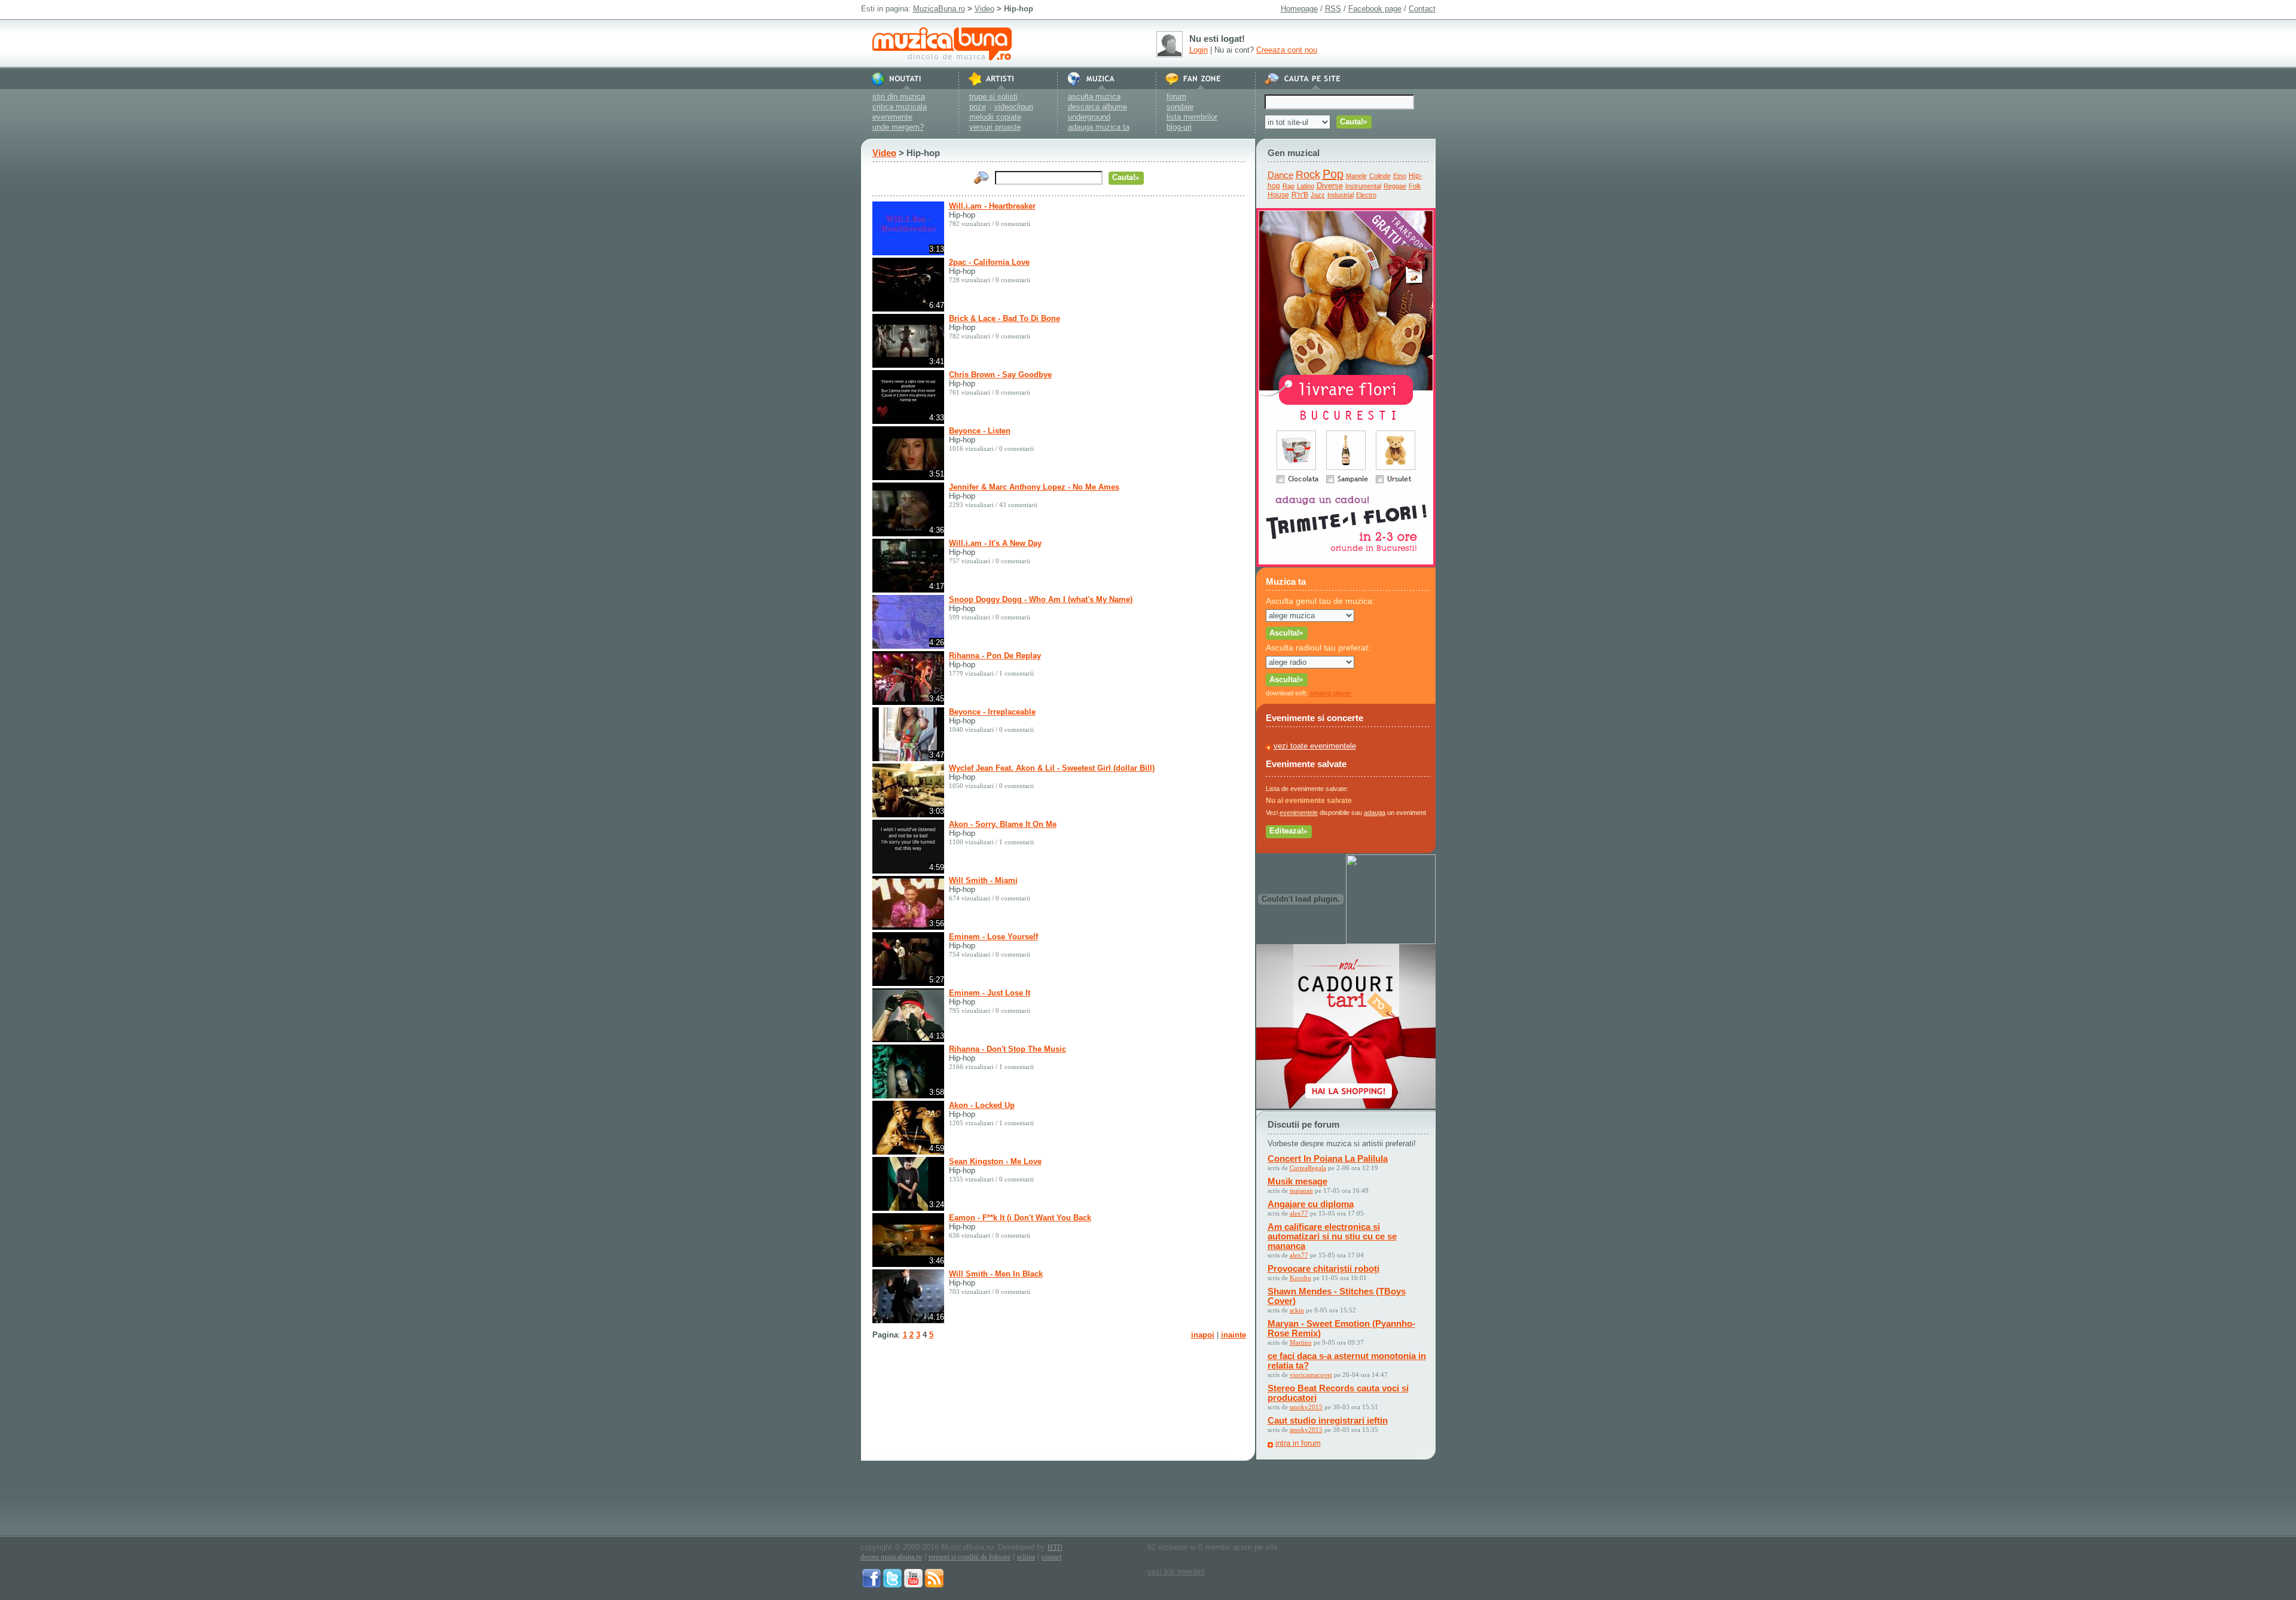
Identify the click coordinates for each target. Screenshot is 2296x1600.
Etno (1400, 176)
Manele (1356, 176)
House (1278, 195)
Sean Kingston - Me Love (995, 1161)
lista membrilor (1192, 117)
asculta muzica (1094, 97)
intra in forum (1298, 1443)
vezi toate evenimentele (1315, 746)
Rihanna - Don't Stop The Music (1007, 1049)
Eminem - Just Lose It (990, 993)
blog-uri (1179, 127)
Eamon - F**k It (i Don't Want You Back (1020, 1218)
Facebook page (1375, 9)
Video (984, 9)
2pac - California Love (989, 262)
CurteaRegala (1308, 1168)
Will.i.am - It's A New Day (995, 543)
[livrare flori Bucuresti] (1346, 564)
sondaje (1180, 107)
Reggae (1395, 186)
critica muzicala (900, 107)
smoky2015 (1306, 1407)
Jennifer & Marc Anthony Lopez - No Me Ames (1034, 487)
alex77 (1299, 1213)
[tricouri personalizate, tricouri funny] (1391, 941)
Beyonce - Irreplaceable (992, 712)
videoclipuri (1014, 107)
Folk (1415, 186)
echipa (1026, 1557)
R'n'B (1300, 195)
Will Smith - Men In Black (996, 1274)
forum (1176, 97)
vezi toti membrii (1176, 1572)
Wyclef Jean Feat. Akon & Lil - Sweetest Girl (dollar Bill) (1052, 768)
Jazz (1318, 195)
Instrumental (1363, 186)
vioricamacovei (1311, 1375)
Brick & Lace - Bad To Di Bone (1004, 318)
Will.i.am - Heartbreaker (992, 206)
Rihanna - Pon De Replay (995, 656)
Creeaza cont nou (1287, 50)
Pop (1333, 174)
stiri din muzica (899, 97)
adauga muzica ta (1099, 127)
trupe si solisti (993, 97)
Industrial (1341, 195)
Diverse (1330, 186)
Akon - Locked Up (982, 1105)
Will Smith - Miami (983, 880)
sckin (1297, 1310)
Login (1199, 50)
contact (1051, 1557)
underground (1089, 117)
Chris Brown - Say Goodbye (1000, 375)
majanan (1301, 1190)
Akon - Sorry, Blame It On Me (1003, 824)
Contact (1422, 9)
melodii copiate (995, 117)
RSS (1333, 9)
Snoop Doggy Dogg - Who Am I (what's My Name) (1041, 599)
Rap (1289, 186)
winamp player (1330, 693)
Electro (1366, 195)
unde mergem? (898, 127)
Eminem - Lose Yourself (993, 937)
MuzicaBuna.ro (939, 9)
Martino (1301, 1342)
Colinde (1380, 176)
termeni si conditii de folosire (970, 1557)
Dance (1280, 175)
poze (978, 107)
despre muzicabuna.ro (891, 1557)
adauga (1375, 813)
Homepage (1299, 9)
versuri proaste (995, 127)
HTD (1055, 1547)
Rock (1308, 175)
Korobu (1300, 1278)
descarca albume (1097, 107)
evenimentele (1299, 813)
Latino (1306, 186)
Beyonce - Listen (980, 431)
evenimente (892, 117)
